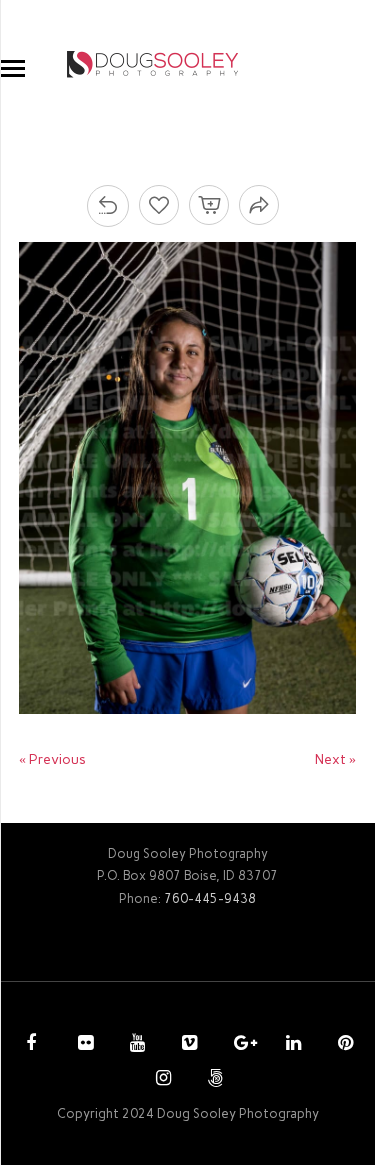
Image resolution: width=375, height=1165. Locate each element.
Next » (335, 759)
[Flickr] (83, 1045)
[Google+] (239, 1045)
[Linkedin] (291, 1045)
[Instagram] (161, 1080)
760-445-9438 (210, 898)
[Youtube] (135, 1045)
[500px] (213, 1080)
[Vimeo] (187, 1045)
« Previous (52, 759)
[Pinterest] (343, 1045)
